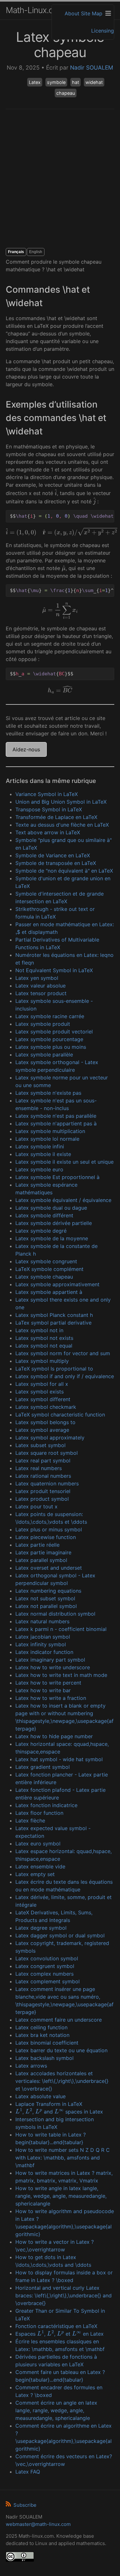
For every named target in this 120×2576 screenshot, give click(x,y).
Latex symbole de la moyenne (52, 1238)
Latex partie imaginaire (43, 1552)
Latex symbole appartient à (49, 1292)
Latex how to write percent (48, 1683)
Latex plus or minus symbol (49, 1529)
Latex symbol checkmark (46, 1407)
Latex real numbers (39, 1468)
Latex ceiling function (41, 2027)
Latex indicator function (44, 1652)
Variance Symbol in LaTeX (47, 794)
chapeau (66, 93)
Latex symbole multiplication (50, 1131)
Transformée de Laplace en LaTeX (56, 817)
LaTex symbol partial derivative (53, 1323)
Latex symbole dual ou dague (51, 1208)
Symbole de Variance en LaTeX (53, 855)
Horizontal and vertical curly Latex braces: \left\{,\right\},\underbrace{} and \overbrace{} (64, 2295)
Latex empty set (35, 1874)
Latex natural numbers (42, 1621)
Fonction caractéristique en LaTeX (56, 2326)
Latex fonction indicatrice (46, 1805)
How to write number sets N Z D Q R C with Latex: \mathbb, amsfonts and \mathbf (63, 2158)
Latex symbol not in (39, 1330)
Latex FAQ (28, 2472)
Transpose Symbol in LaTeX (49, 809)
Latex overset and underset (49, 1568)
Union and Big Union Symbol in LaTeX (61, 802)
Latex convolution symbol (47, 1958)
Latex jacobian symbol (43, 1637)
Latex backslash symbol (44, 2058)
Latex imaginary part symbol (50, 1660)
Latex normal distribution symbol (55, 1614)
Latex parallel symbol (41, 1560)
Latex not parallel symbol (46, 1606)
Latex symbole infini (40, 1146)
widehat (94, 82)
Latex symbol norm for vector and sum (63, 1353)
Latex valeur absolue (40, 986)
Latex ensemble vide (40, 1866)
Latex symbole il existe (43, 1154)
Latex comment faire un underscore (59, 2020)
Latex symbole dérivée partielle (54, 1223)
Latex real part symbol (43, 1461)
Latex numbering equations (48, 1591)
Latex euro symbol (38, 1844)
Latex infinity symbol (41, 1644)
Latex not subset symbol (45, 1598)
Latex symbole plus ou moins (51, 1047)
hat (76, 82)
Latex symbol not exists (44, 1338)
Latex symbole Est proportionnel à (57, 1177)
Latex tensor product (41, 993)
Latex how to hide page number (54, 1736)
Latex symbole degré (41, 1231)
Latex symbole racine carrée (50, 1016)
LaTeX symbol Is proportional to (54, 1369)
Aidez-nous (26, 749)
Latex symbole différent (44, 1215)
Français (16, 252)
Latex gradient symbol (43, 1767)
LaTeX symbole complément (49, 1269)
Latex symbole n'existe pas (48, 1093)
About (72, 13)
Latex (35, 82)
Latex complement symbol (48, 1981)
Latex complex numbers (44, 1974)
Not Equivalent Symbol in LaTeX (54, 970)
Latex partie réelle (37, 1545)
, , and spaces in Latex (59, 2112)
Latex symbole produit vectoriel (54, 1032)
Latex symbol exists (40, 1392)
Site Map (92, 13)
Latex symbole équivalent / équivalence (63, 1200)
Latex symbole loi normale (47, 1139)
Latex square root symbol (47, 1453)
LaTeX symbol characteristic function (60, 1415)
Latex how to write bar (43, 1690)
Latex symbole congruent (46, 1261)
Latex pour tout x (36, 1506)
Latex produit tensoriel (43, 1491)
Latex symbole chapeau (44, 1277)
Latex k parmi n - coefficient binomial (61, 1629)
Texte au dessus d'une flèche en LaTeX (62, 825)
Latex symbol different (43, 1399)
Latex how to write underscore (53, 1667)
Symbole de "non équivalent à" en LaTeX (64, 871)
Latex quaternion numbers (47, 1483)
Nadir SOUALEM (92, 68)
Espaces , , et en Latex (60, 2334)
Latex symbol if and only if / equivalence (65, 1376)
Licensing (103, 31)
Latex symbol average (42, 1430)
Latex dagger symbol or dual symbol (60, 1935)
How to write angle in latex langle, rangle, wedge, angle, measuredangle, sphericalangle (61, 2196)
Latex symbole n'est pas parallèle (56, 1116)
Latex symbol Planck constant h (54, 1315)
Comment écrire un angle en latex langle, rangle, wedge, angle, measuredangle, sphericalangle (56, 2410)
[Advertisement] (60, 179)
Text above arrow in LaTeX (48, 832)
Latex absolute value (40, 2096)
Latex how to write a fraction (51, 1698)
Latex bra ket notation (42, 2035)
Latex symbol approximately (50, 1438)
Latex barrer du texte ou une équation (61, 2050)
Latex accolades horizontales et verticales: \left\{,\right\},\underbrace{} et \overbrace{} (62, 2081)
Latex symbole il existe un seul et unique (64, 1162)
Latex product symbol (42, 1499)
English (36, 252)
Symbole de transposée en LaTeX (56, 863)
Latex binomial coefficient (47, 2043)
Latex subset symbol (40, 1445)
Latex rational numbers (43, 1476)
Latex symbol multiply (42, 1361)
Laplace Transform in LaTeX (49, 2104)
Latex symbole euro (39, 1169)
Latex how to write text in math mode (61, 1675)
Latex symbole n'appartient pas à (56, 1123)
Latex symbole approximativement (57, 1284)
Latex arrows (31, 2066)
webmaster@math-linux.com (38, 2524)
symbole (56, 82)
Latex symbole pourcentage (49, 1039)
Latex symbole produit (43, 1024)
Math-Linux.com (35, 10)
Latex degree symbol (41, 1928)
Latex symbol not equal (44, 1346)
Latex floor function (39, 1813)
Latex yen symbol (37, 978)
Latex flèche (30, 1821)
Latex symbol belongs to (45, 1422)
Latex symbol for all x (42, 1384)
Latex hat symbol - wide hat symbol (59, 1759)
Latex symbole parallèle (44, 1055)
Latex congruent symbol (45, 1966)
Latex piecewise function (46, 1537)
